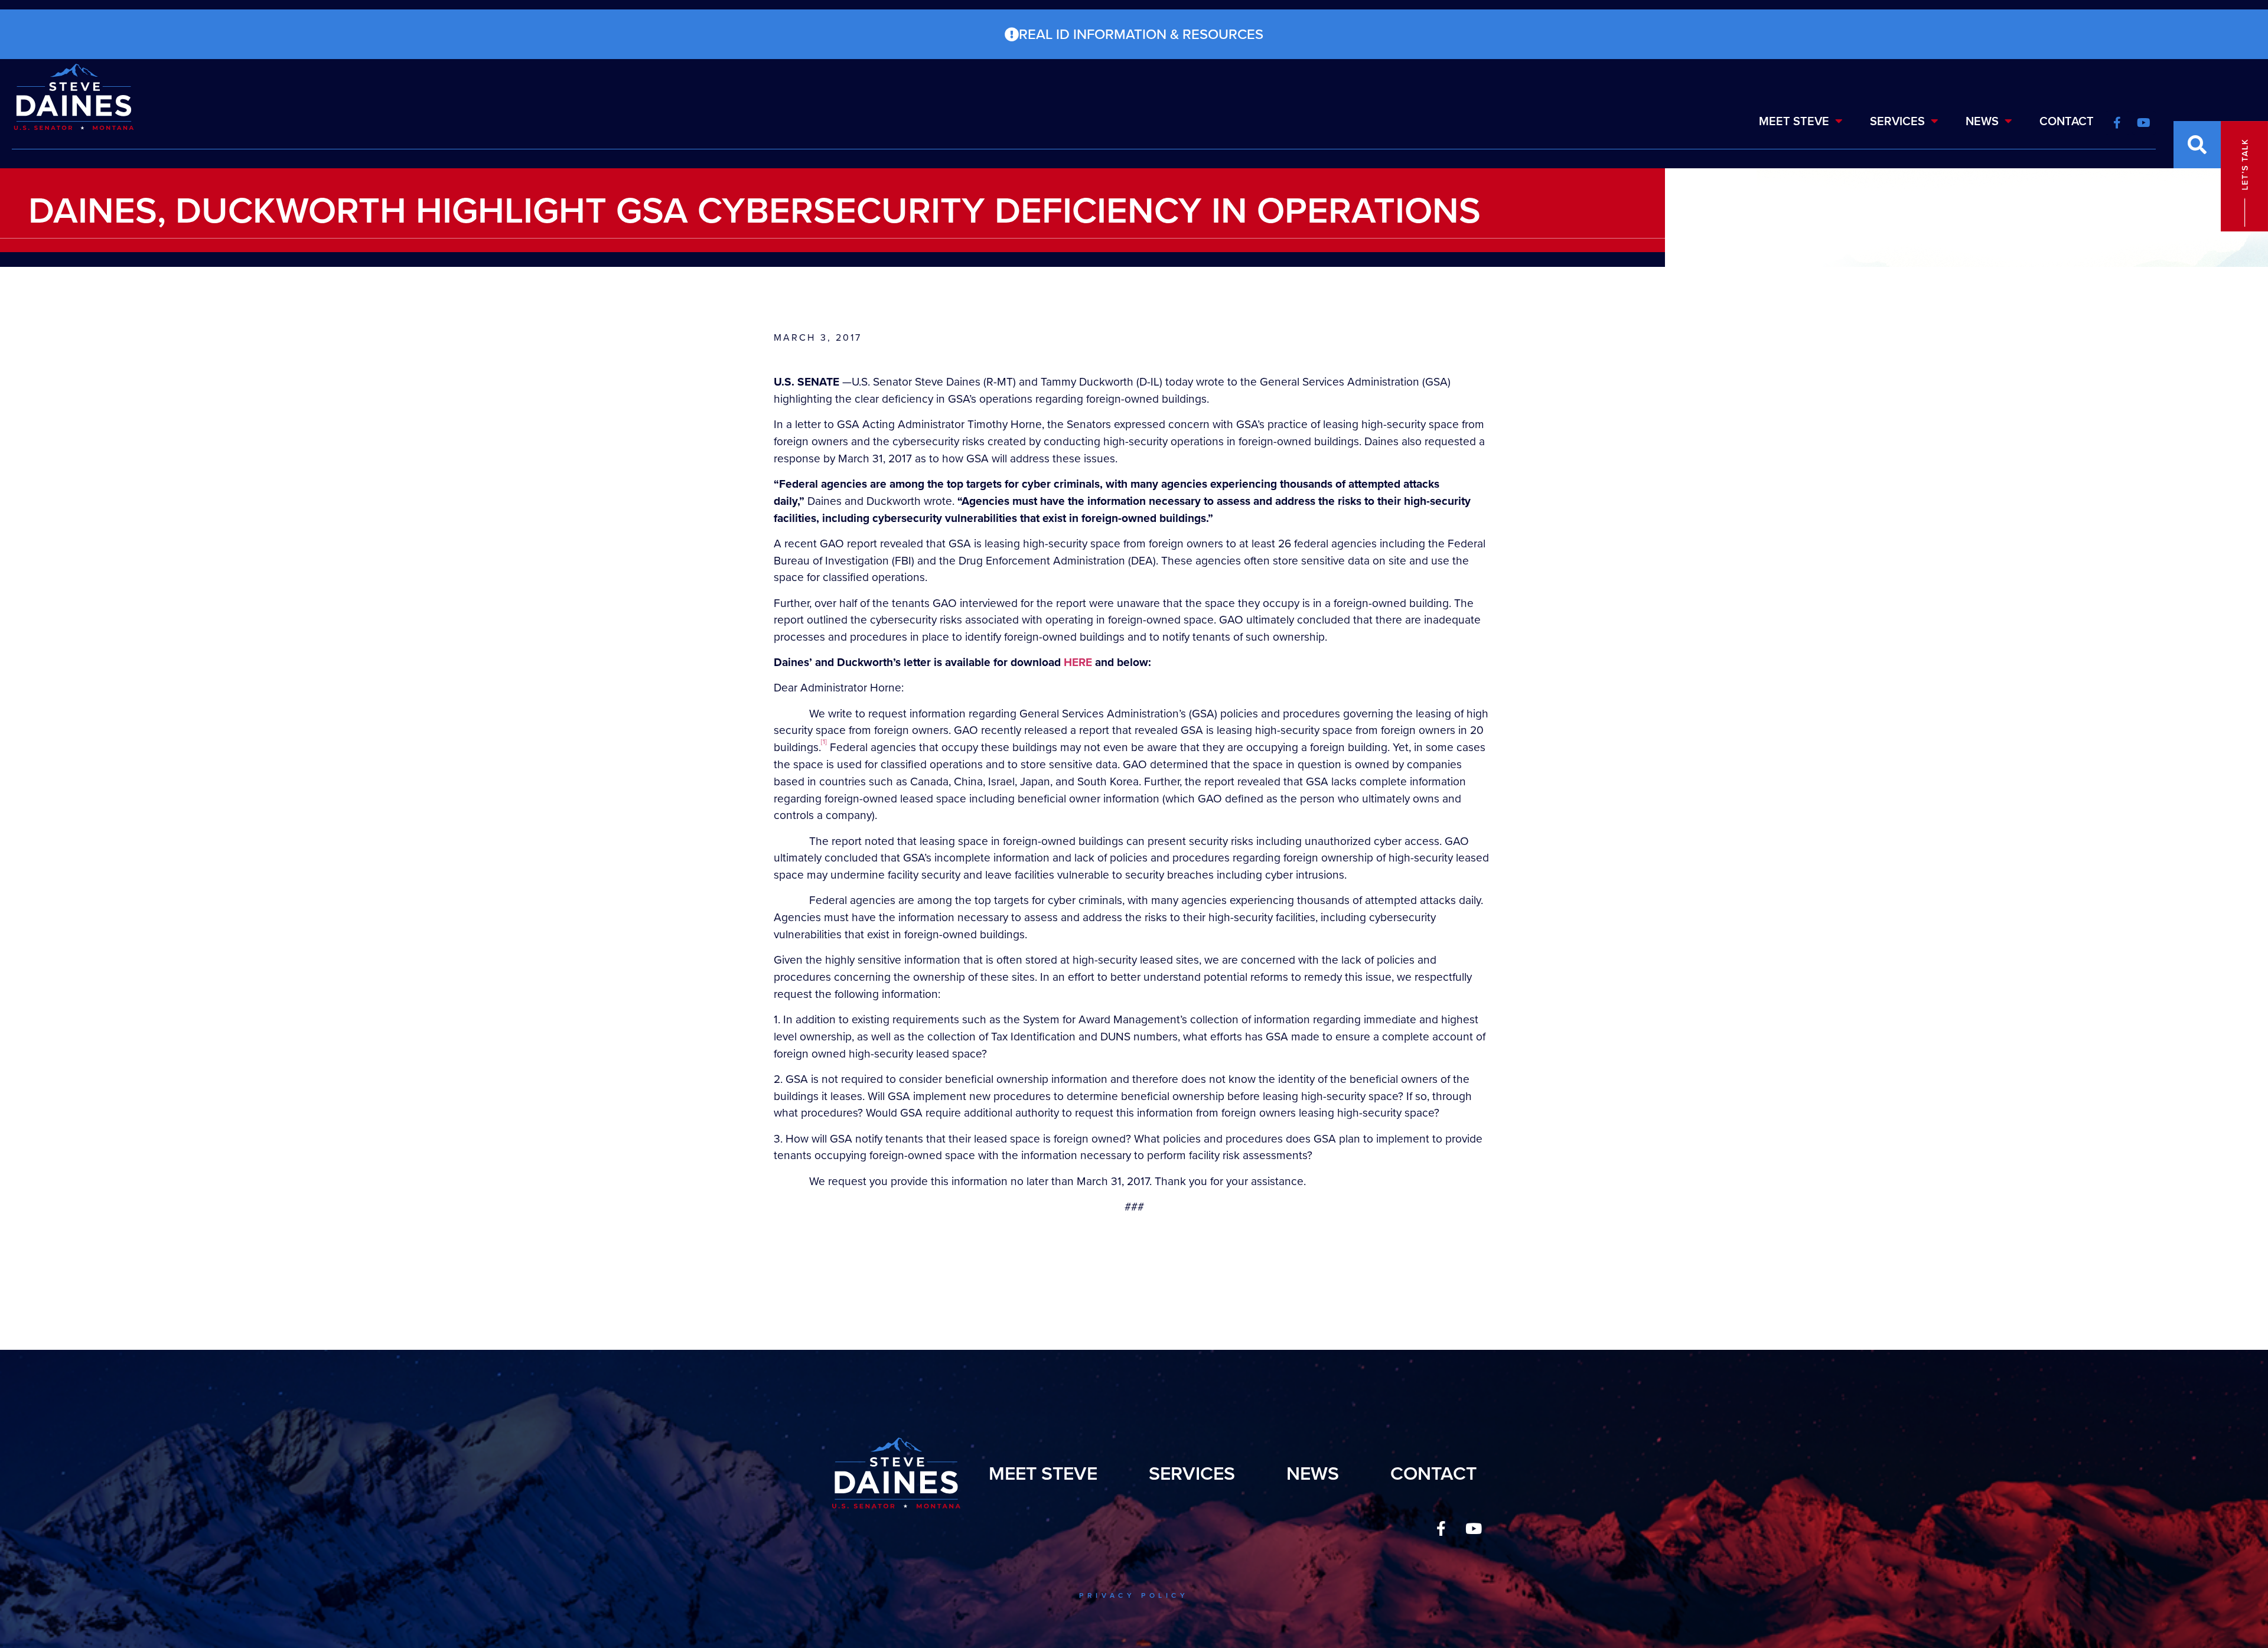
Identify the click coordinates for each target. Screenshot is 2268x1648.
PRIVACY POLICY (1134, 1595)
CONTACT (2067, 121)
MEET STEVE (1794, 121)
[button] (2197, 145)
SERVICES (1897, 121)
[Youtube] (1474, 1528)
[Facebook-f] (1441, 1528)
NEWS (1982, 121)
